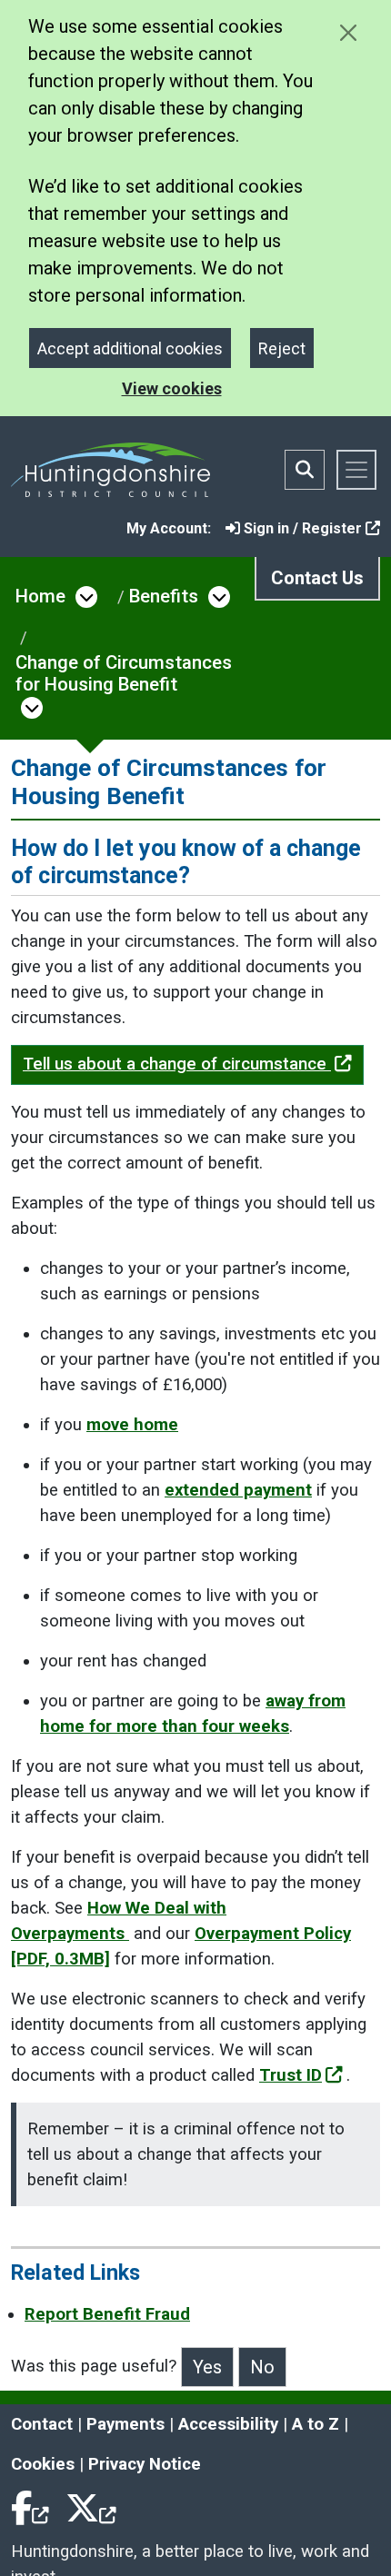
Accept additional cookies (130, 348)
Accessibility (228, 2424)
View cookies (172, 388)
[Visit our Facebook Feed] (31, 2504)
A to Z (316, 2424)
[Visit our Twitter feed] (91, 2504)
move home (132, 1425)
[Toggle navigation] (356, 470)
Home (40, 596)
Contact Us (317, 578)
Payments (125, 2424)
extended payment (238, 1490)
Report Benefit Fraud (107, 2314)
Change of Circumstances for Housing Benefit (124, 673)
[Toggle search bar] (305, 470)
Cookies (43, 2464)
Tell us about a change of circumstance (177, 1064)
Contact (42, 2424)
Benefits (164, 596)
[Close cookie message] (348, 32)
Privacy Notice (145, 2464)
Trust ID (291, 2075)
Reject (282, 348)
